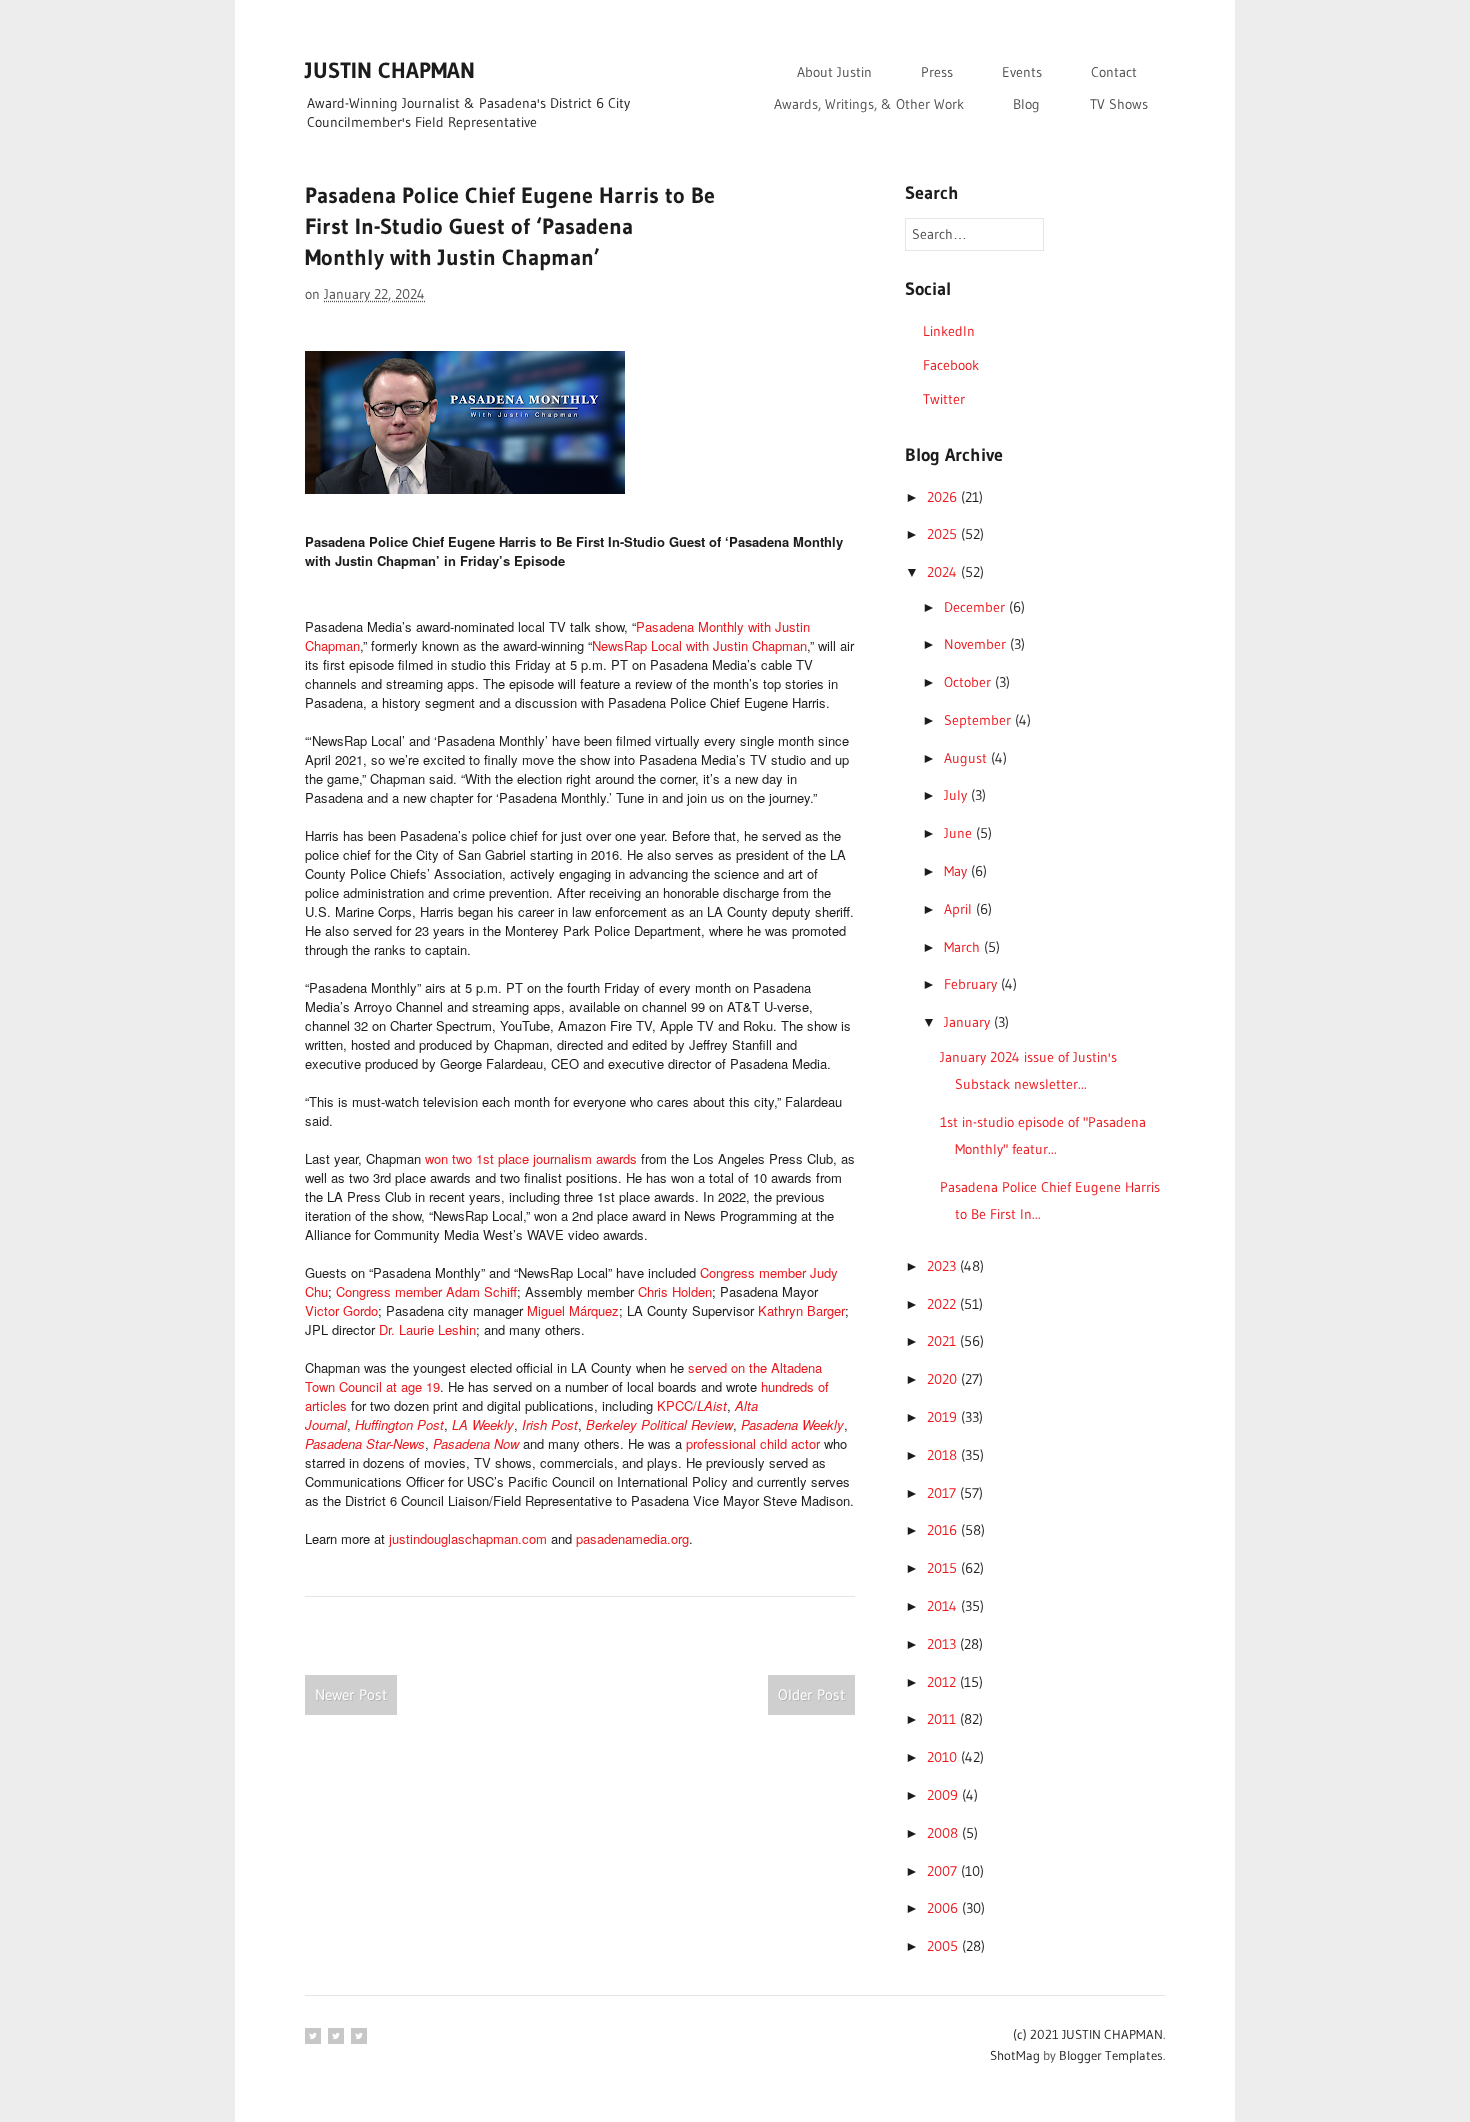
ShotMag (1015, 2055)
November (977, 644)
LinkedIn (949, 331)
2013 (943, 1644)
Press (937, 72)
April (960, 909)
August (967, 758)
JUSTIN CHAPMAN (390, 70)
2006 (944, 1908)
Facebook (951, 365)
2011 (943, 1719)
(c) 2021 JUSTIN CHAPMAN (1088, 2034)
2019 (944, 1417)
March (964, 947)
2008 (944, 1833)
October (969, 682)
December (976, 607)
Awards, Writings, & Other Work (869, 104)
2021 (943, 1341)
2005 (944, 1946)
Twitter (944, 399)
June (960, 833)
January (969, 1022)
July (957, 795)
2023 (943, 1266)
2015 (944, 1568)
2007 (944, 1871)
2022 (943, 1304)
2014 (944, 1606)
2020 (944, 1379)
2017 (943, 1493)
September (979, 720)
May (957, 871)
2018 (944, 1455)
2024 (944, 572)
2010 (944, 1757)
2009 (944, 1795)
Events (1022, 72)
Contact (1114, 72)
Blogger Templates (1111, 2055)
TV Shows (1119, 104)
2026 (944, 497)
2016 (944, 1530)
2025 (944, 534)
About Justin (834, 72)
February (972, 984)
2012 (943, 1682)
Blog (1026, 104)
